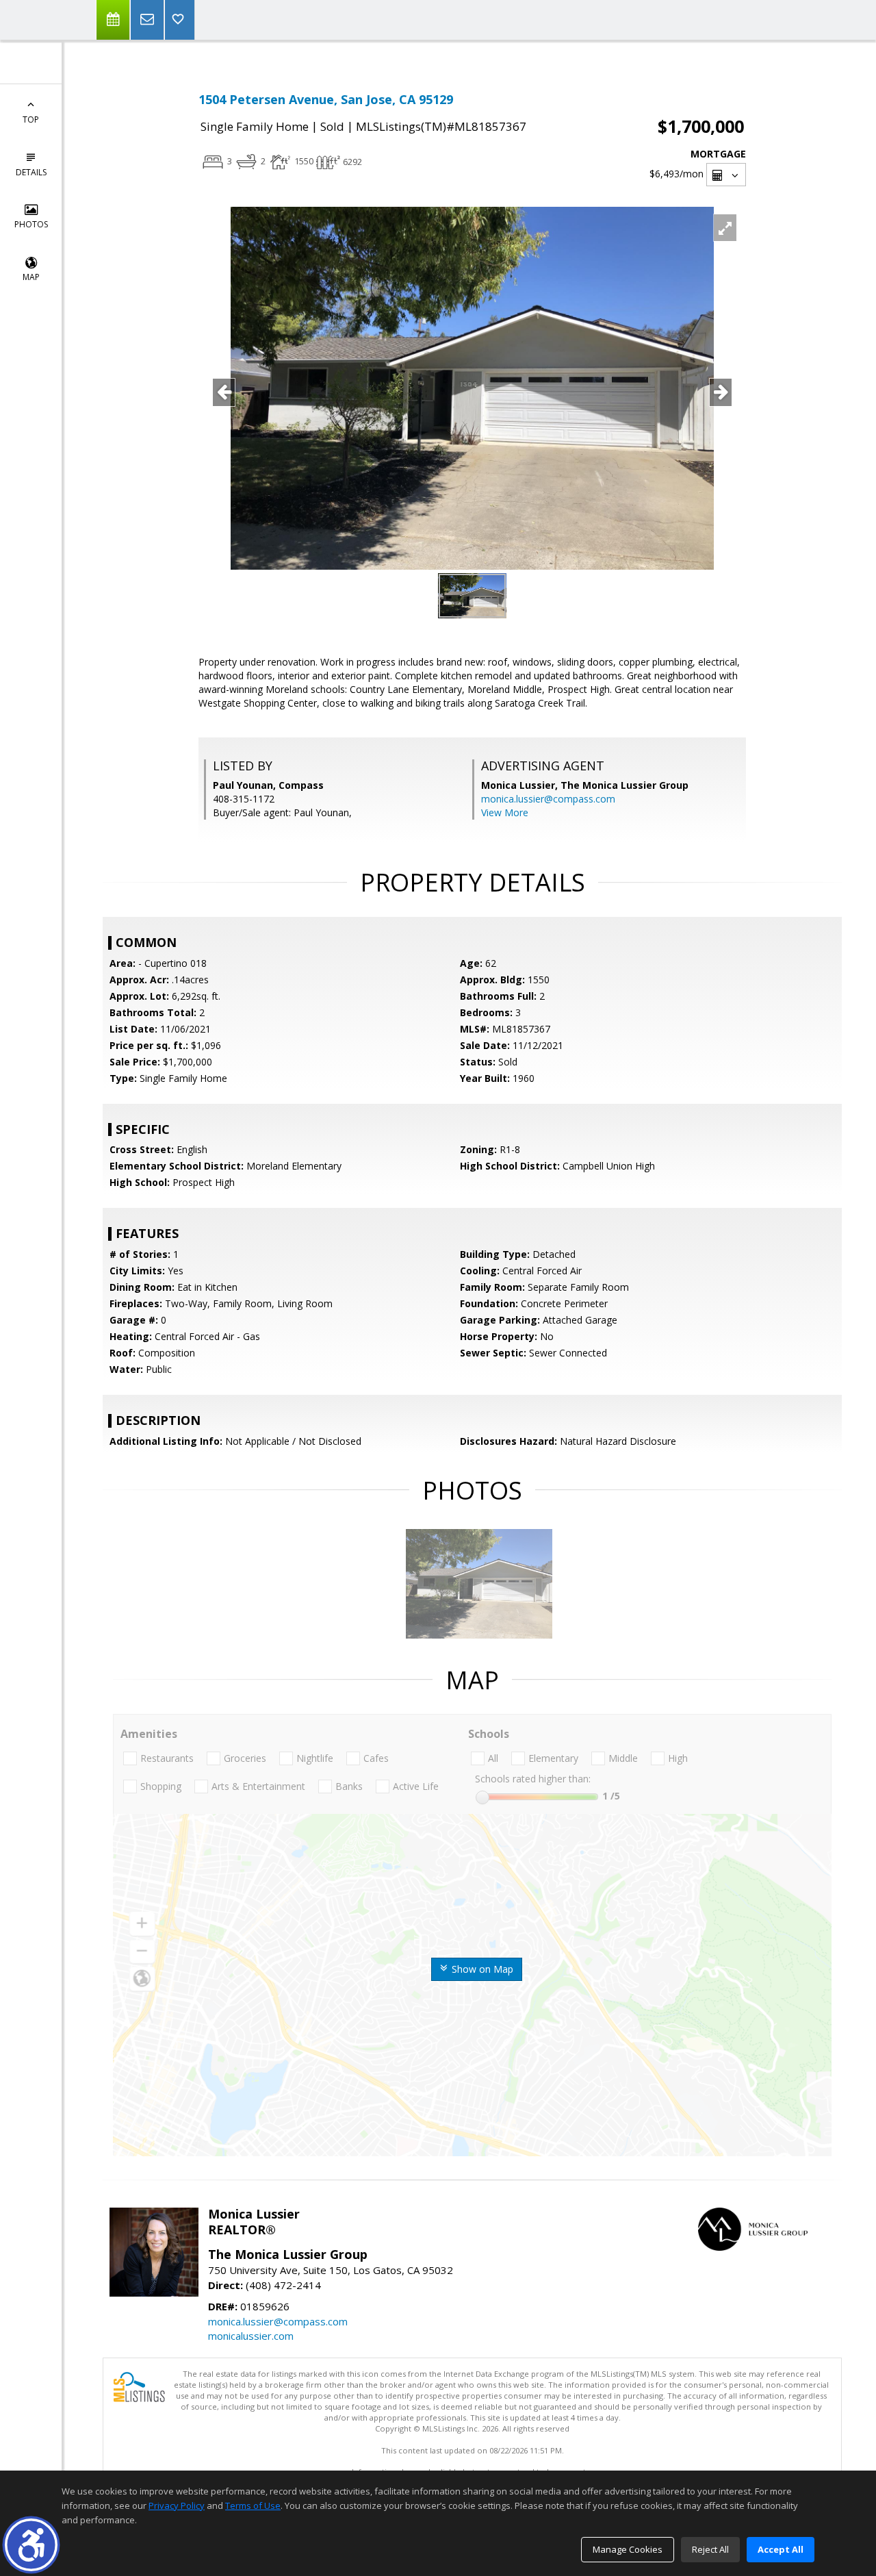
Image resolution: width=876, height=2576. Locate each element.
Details (31, 172)
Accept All (781, 2549)
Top (31, 119)
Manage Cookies (628, 2549)
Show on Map (481, 1969)
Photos (31, 224)
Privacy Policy (177, 2505)
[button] (31, 2545)
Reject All (710, 2549)
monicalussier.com (251, 2336)
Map (31, 277)
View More (505, 812)
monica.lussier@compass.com (548, 799)
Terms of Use (253, 2505)
